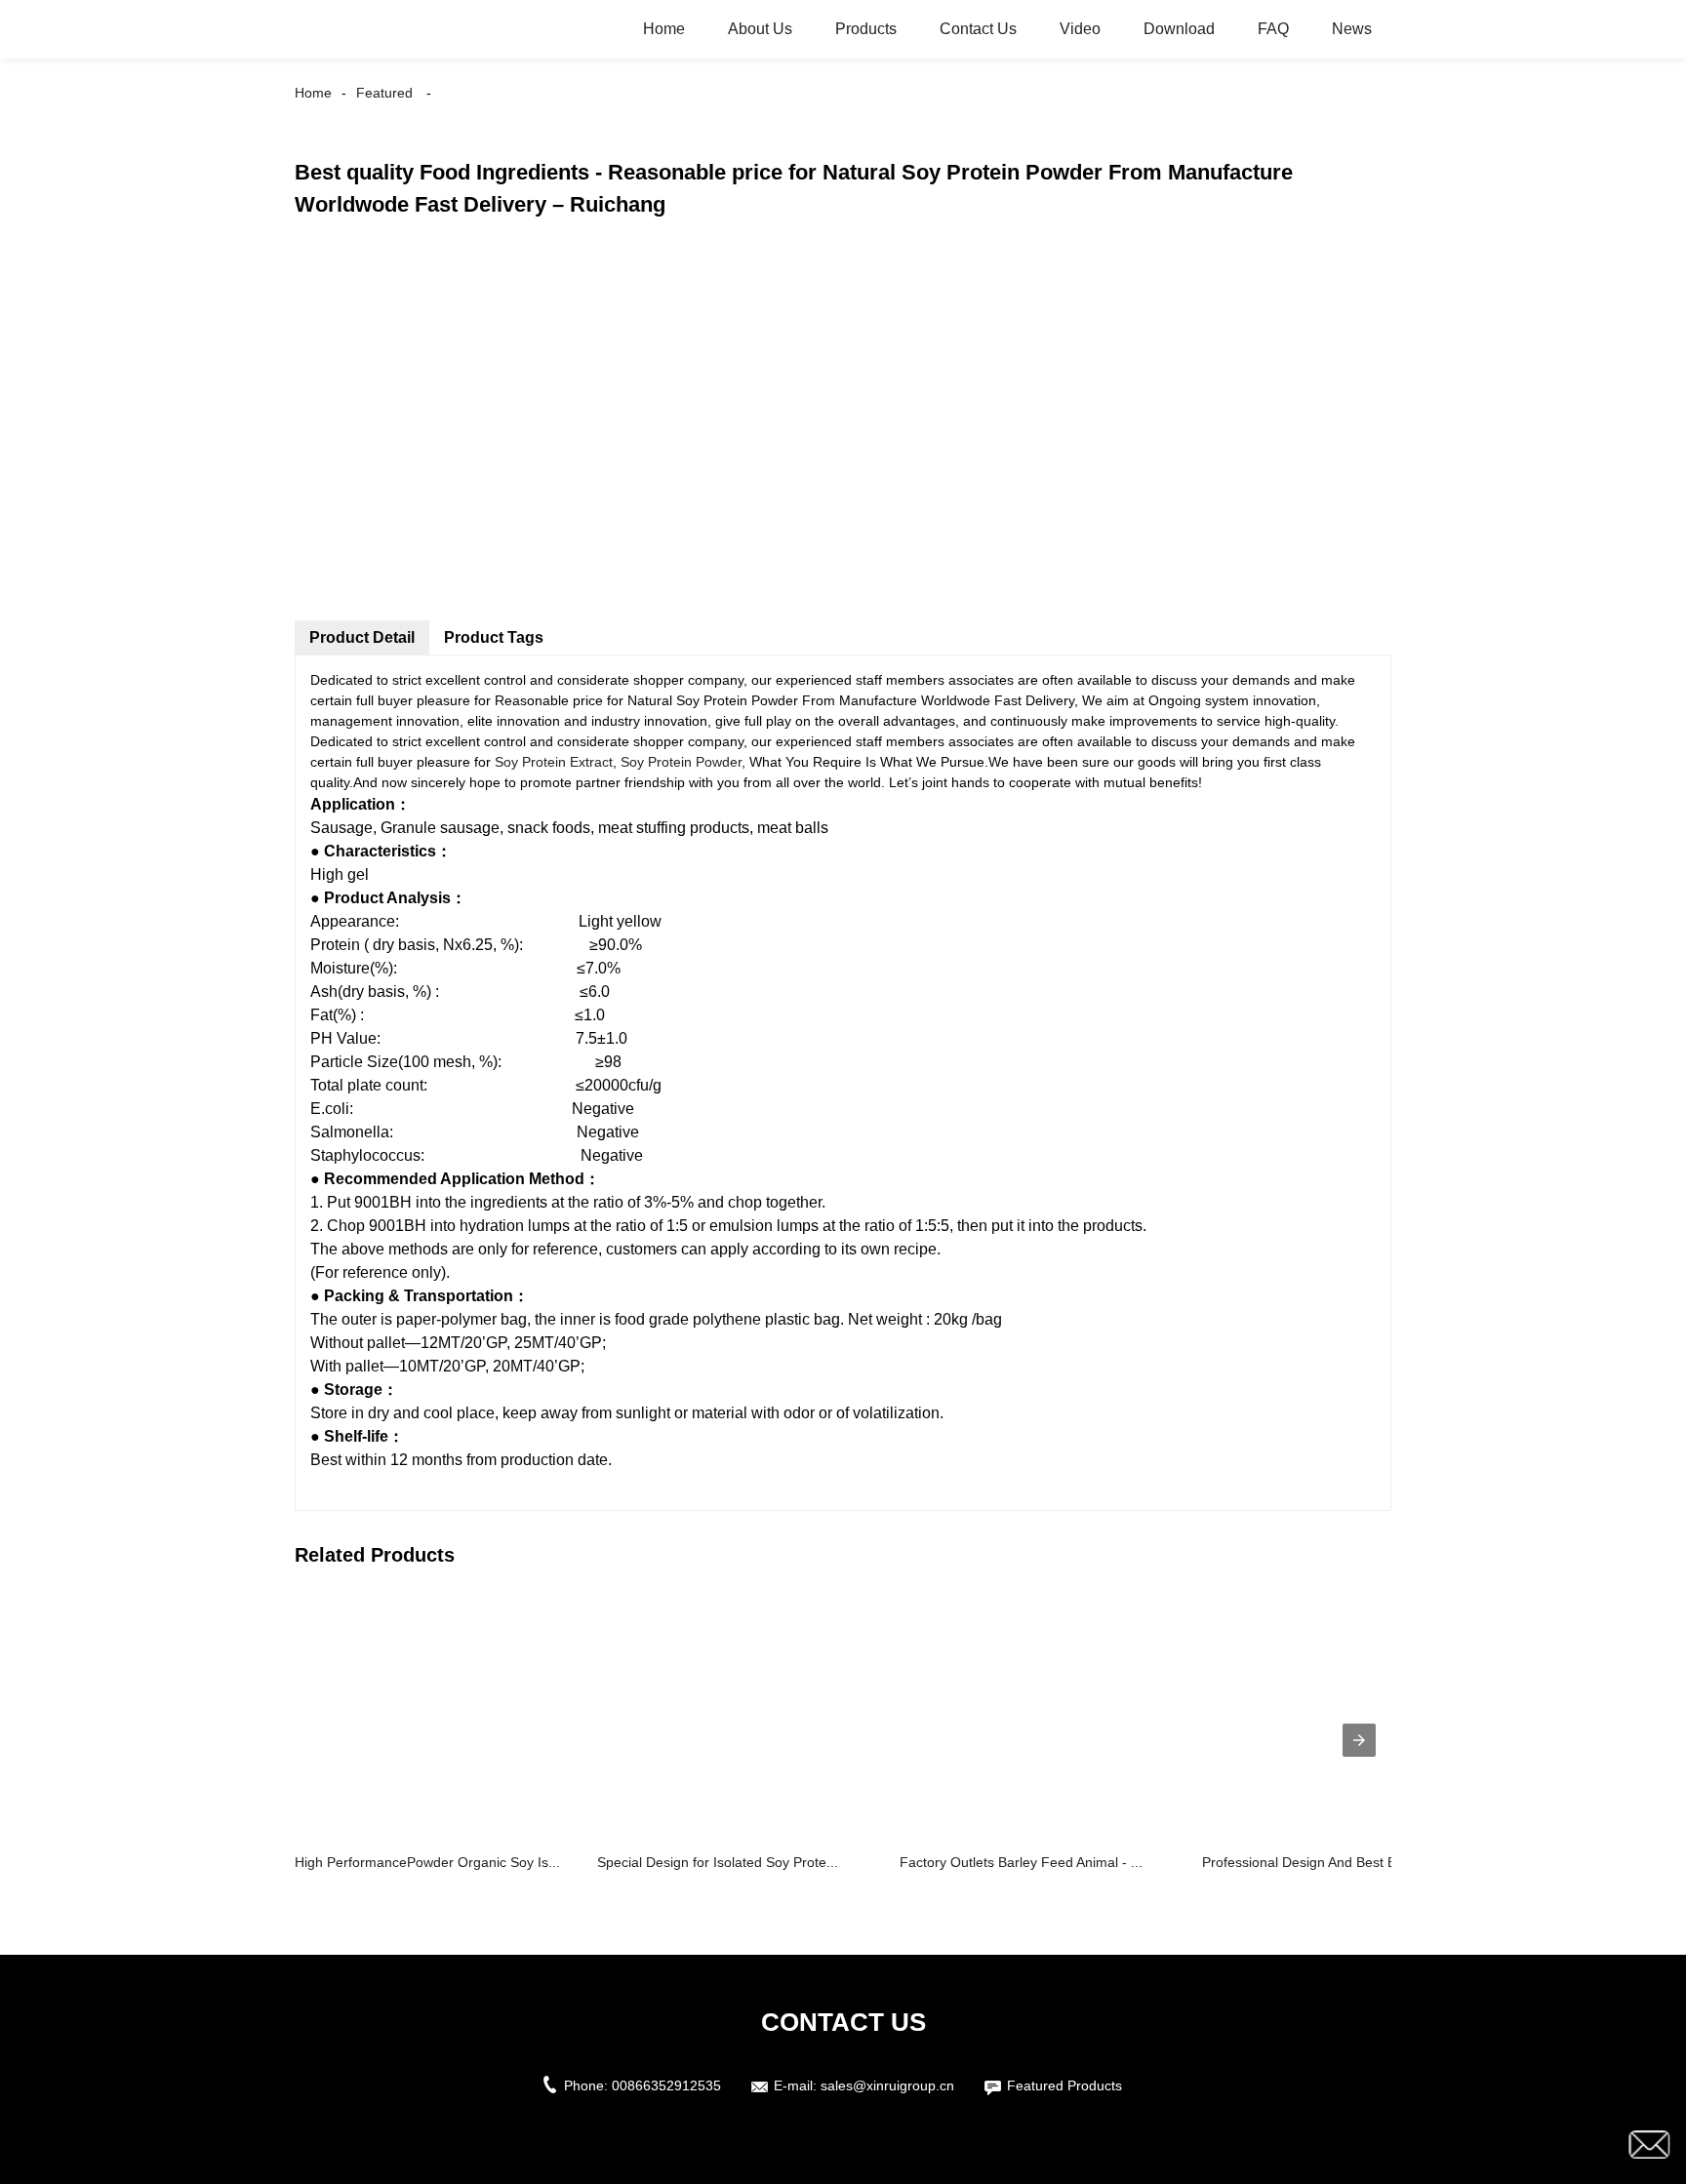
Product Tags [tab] (494, 637)
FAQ (1273, 29)
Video (1080, 29)
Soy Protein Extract (554, 762)
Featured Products (1064, 2085)
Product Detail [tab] (362, 637)
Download (1179, 29)
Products (866, 29)
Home (664, 29)
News (1352, 29)
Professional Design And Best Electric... (1323, 1862)
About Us (760, 29)
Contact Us (978, 29)
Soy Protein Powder (681, 762)
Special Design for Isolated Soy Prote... (718, 1862)
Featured (384, 93)
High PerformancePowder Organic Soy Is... (427, 1862)
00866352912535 (666, 2085)
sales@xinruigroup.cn (887, 2085)
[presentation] (1359, 1740)
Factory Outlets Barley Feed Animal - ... (1021, 1862)
